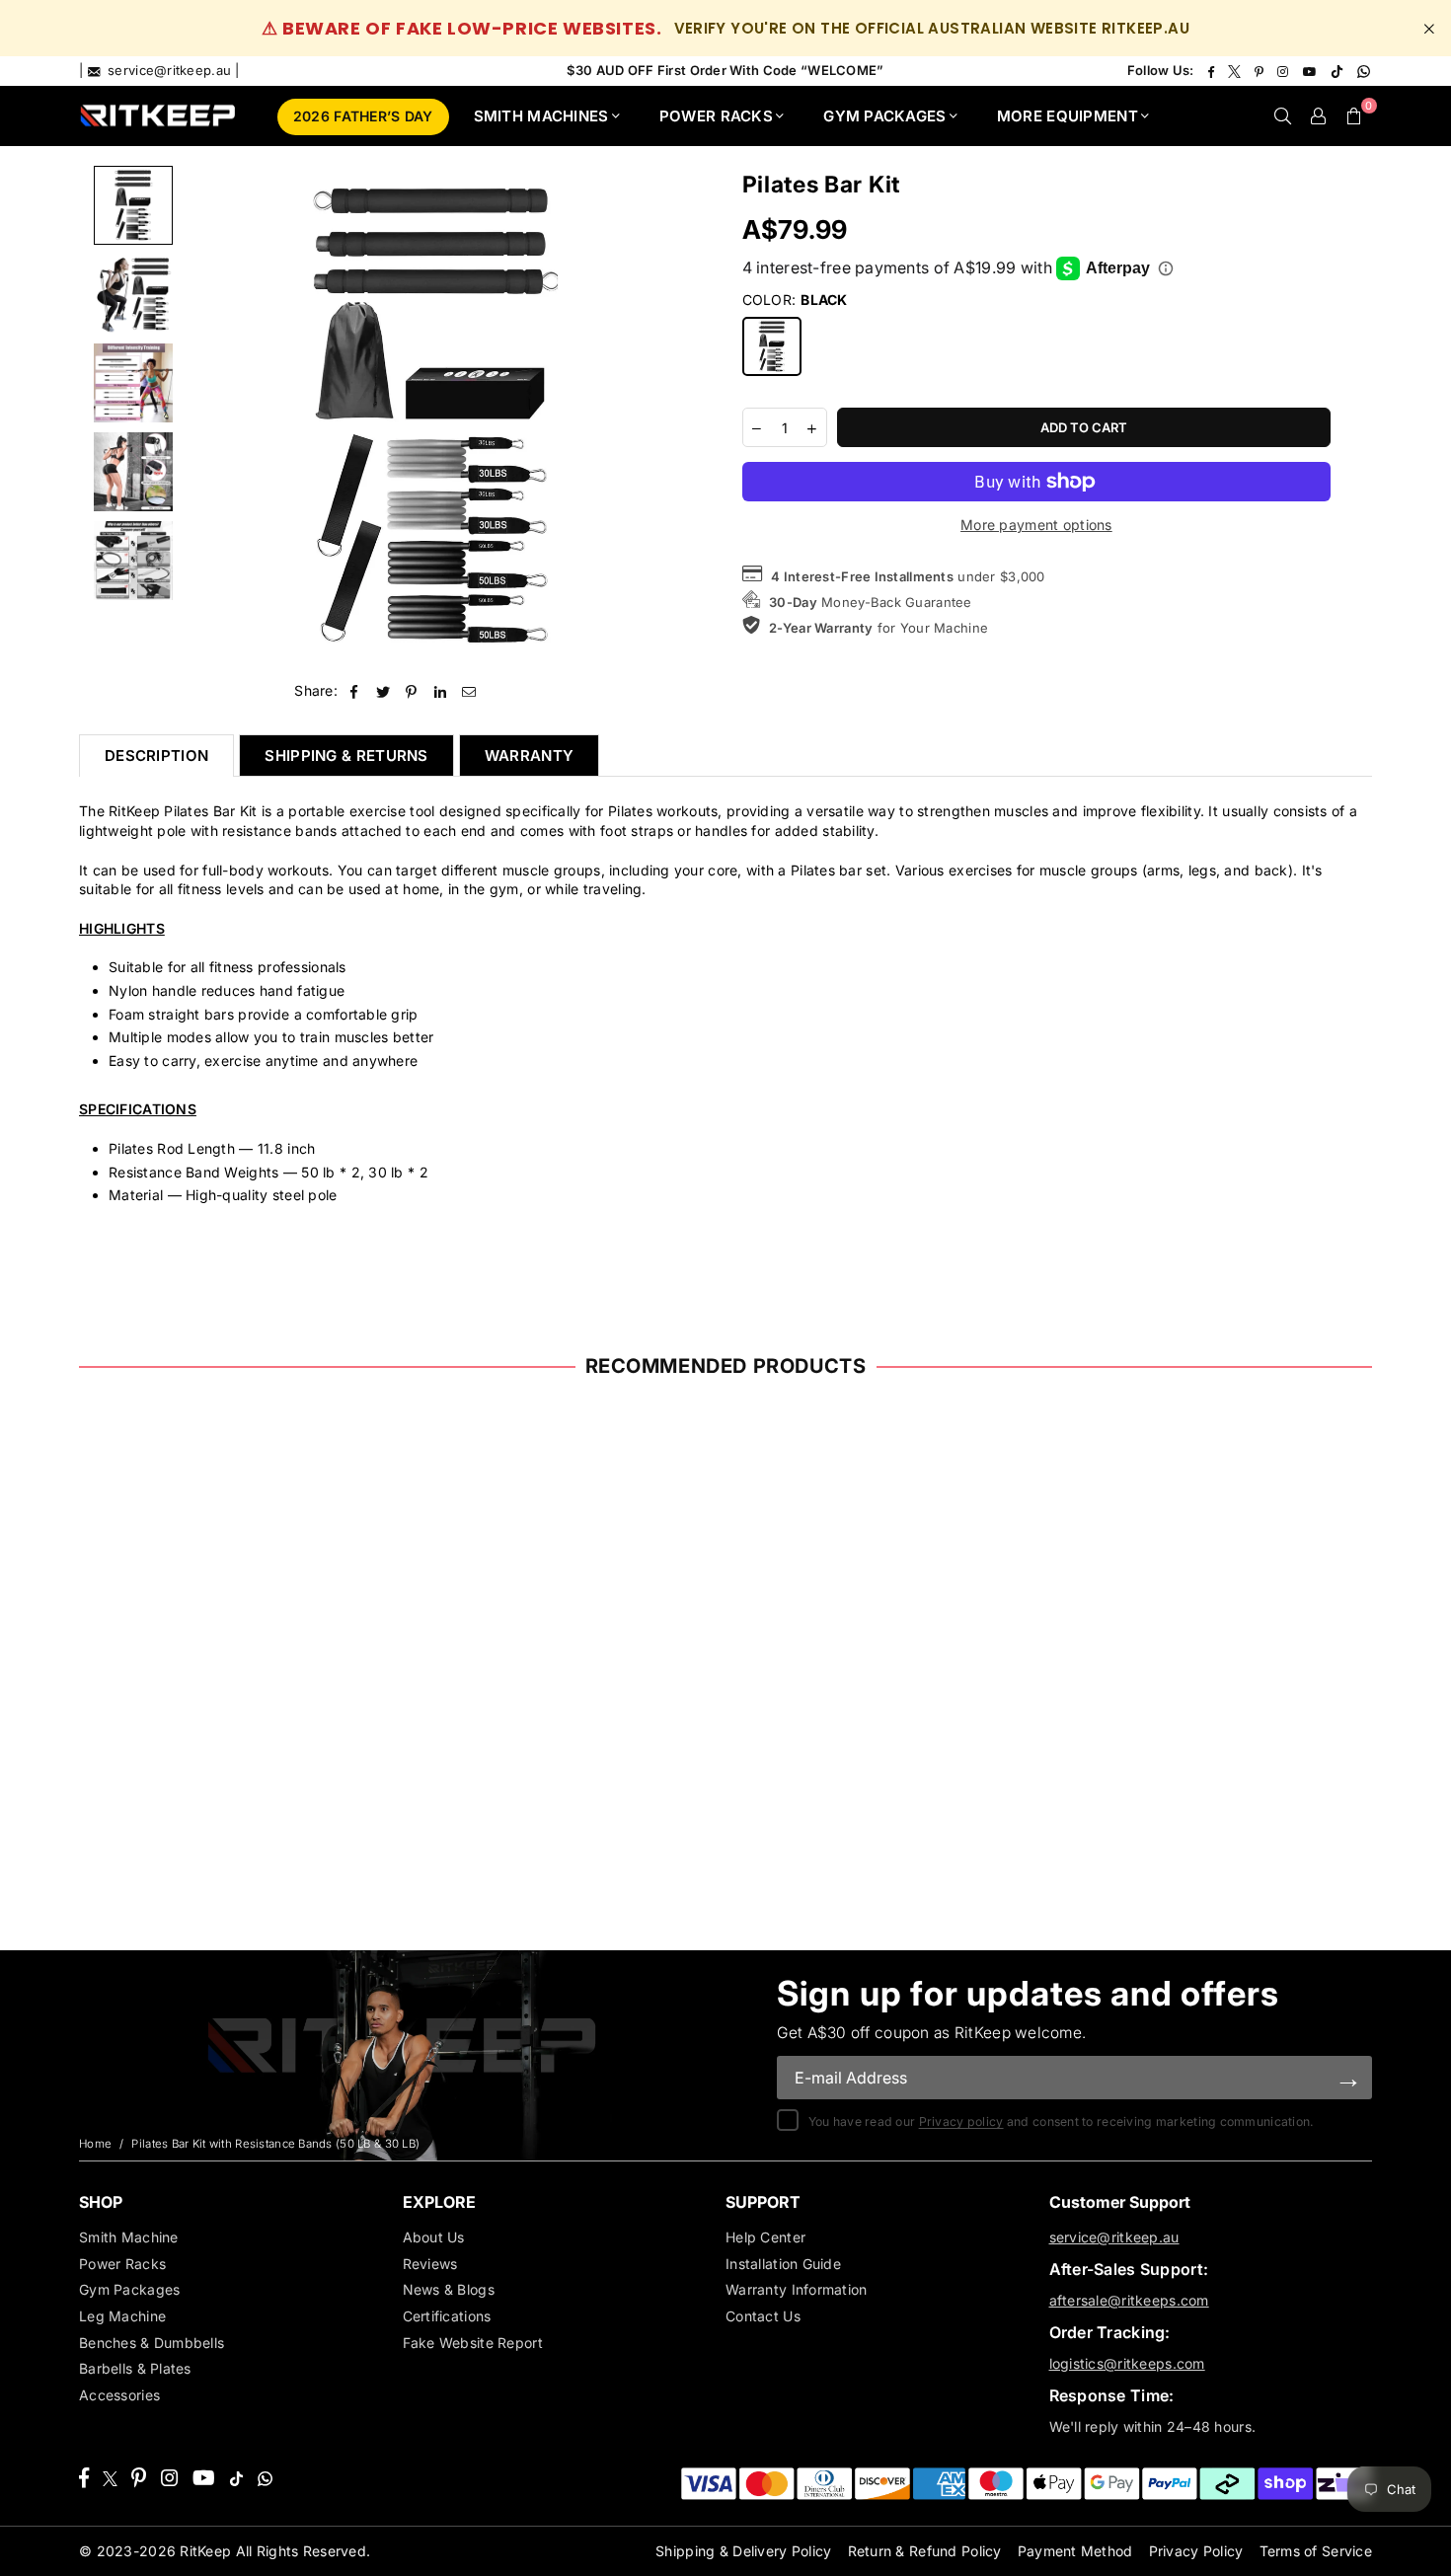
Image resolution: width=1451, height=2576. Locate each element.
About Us (434, 2237)
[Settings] (1319, 115)
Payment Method (1075, 2551)
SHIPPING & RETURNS (346, 756)
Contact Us (763, 2316)
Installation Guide (783, 2264)
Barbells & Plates (135, 2368)
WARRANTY (529, 756)
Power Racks (122, 2264)
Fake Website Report (473, 2343)
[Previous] (210, 416)
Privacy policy (961, 2121)
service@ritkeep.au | (172, 70)
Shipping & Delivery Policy (743, 2551)
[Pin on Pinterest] (412, 691)
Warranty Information (797, 2289)
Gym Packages (129, 2289)
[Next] (656, 416)
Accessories (119, 2395)
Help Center (765, 2237)
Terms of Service (1316, 2551)
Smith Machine (129, 2237)
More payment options (1036, 525)
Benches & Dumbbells (152, 2343)
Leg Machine (122, 2316)
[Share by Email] (469, 691)
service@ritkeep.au (1114, 2237)
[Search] (1283, 115)
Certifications (447, 2316)
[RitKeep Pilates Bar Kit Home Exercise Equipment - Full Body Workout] (133, 205)
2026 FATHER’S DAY (363, 116)
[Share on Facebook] (354, 691)
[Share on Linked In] (441, 691)
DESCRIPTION (156, 756)
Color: (795, 300)
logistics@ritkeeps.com (1127, 2363)
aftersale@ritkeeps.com (1129, 2300)
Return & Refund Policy (925, 2551)
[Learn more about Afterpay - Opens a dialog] (1166, 268)
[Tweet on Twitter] (383, 691)
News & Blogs (449, 2289)
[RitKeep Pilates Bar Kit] (133, 383)
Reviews (430, 2264)
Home (95, 2144)
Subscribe (1348, 2077)
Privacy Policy (1196, 2551)
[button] (1354, 115)
